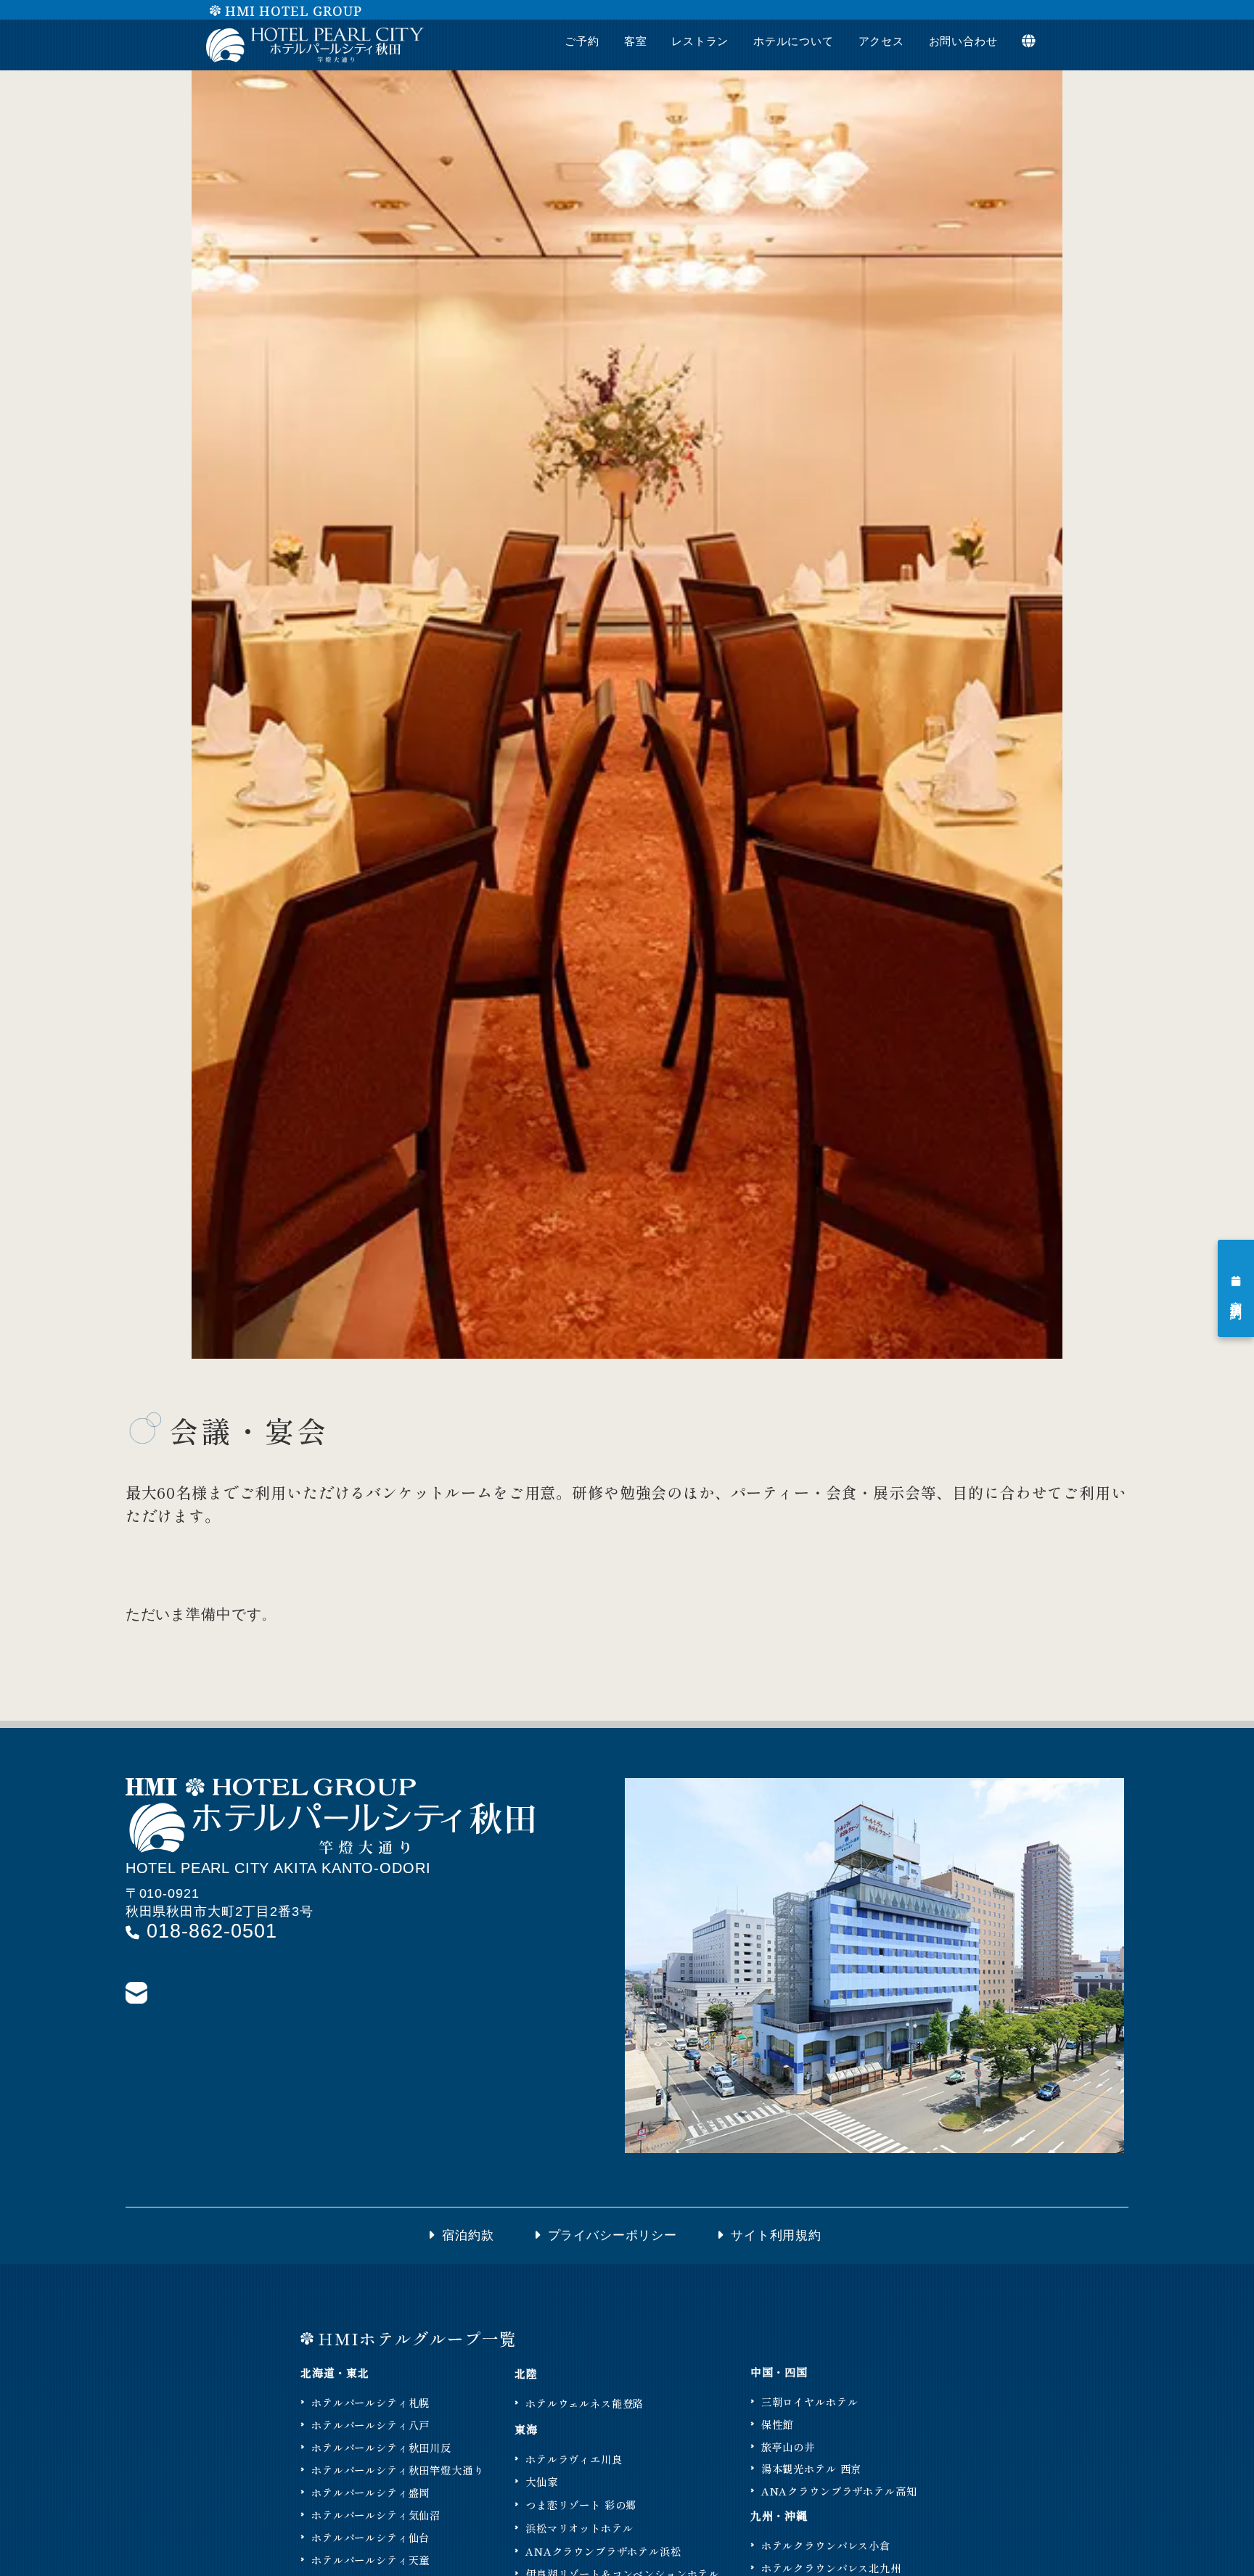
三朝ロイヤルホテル (810, 2402)
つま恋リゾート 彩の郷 (581, 2505)
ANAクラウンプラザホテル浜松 (603, 2551)
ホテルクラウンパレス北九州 (831, 2568)
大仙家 (542, 2481)
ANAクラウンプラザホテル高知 (839, 2491)
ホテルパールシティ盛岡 (370, 2492)
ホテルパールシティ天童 (370, 2560)
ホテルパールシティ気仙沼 (376, 2515)
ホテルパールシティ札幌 (370, 2402)
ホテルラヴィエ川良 (574, 2459)
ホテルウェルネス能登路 (585, 2403)
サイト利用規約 (778, 2235)
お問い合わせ (963, 41)
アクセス (881, 41)
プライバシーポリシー (612, 2235)
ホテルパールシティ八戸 (370, 2425)
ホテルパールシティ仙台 (370, 2537)
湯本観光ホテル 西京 (811, 2468)
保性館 (778, 2424)
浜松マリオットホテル (579, 2528)
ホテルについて (794, 41)
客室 (636, 41)
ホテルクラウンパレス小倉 (826, 2545)
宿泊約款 (468, 2235)
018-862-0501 (209, 1931)
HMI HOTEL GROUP (294, 11)
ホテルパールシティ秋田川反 (381, 2447)
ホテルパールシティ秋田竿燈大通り (397, 2470)
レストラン (700, 41)
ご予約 (582, 41)
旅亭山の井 (788, 2447)
